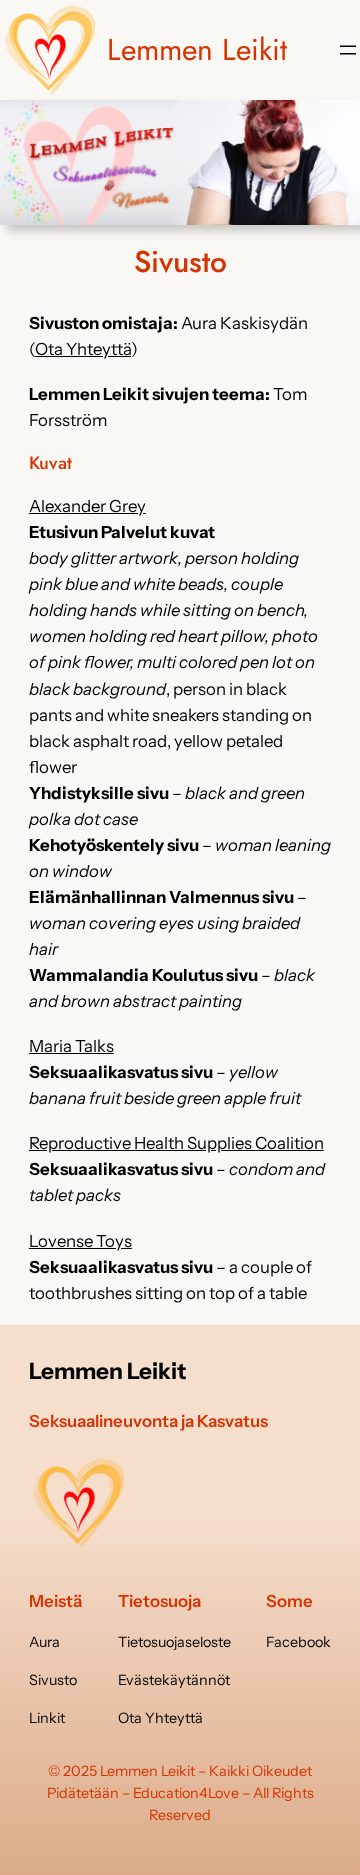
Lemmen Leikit (197, 49)
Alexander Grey (87, 506)
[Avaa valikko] (348, 50)
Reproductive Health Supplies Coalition (176, 1143)
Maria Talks (71, 1046)
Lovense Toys (80, 1241)
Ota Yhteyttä (83, 349)
